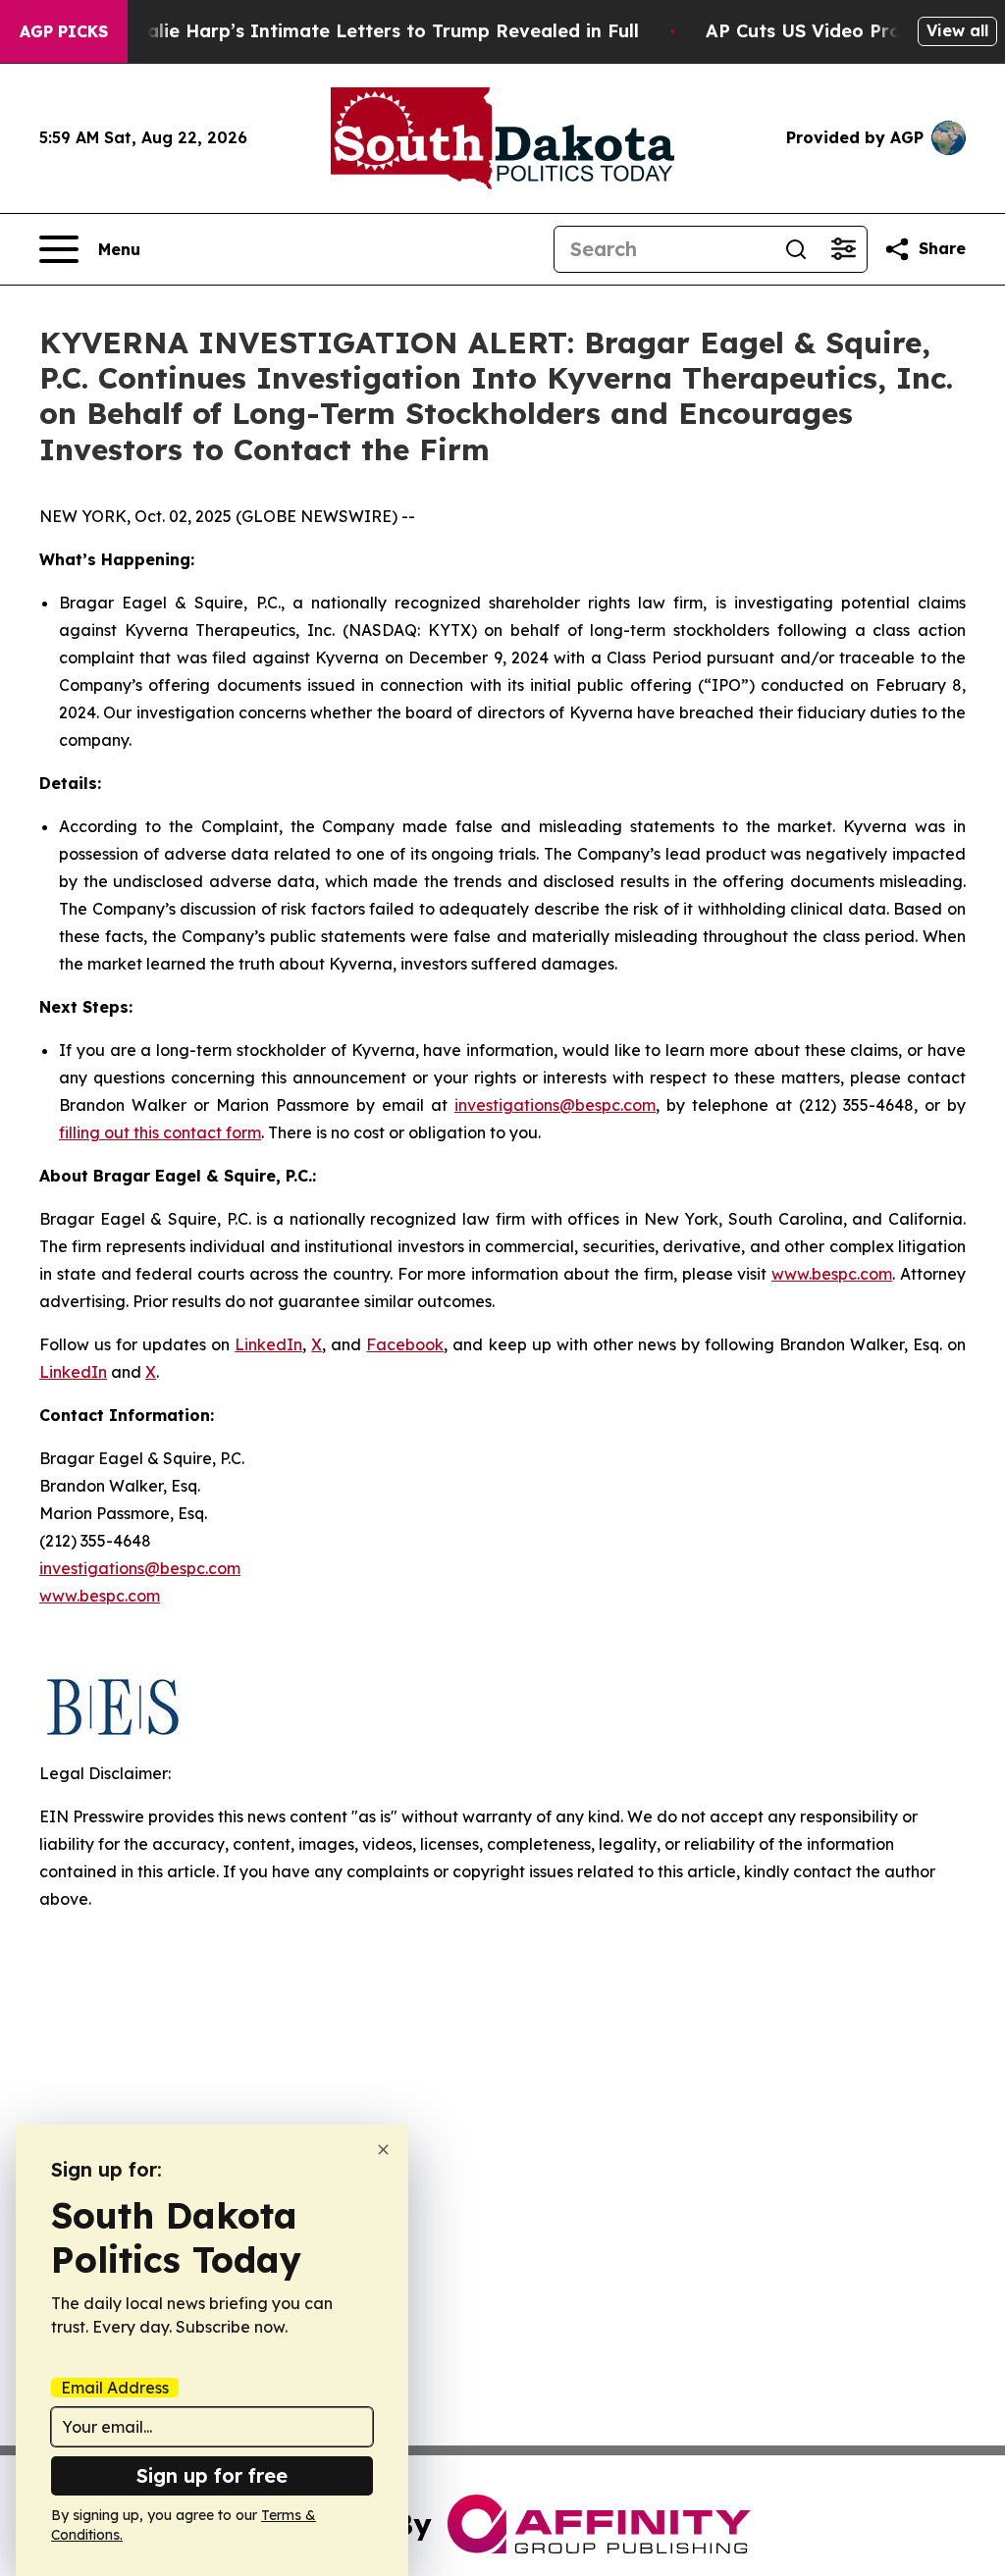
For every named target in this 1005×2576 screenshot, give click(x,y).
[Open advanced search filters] (843, 249)
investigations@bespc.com (555, 1105)
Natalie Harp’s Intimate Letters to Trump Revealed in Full (376, 31)
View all (957, 30)
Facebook (405, 1344)
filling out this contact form (160, 1132)
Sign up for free (212, 2475)
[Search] (796, 249)
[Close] (383, 2150)
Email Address (115, 2388)
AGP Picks (64, 31)
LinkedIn (268, 1344)
